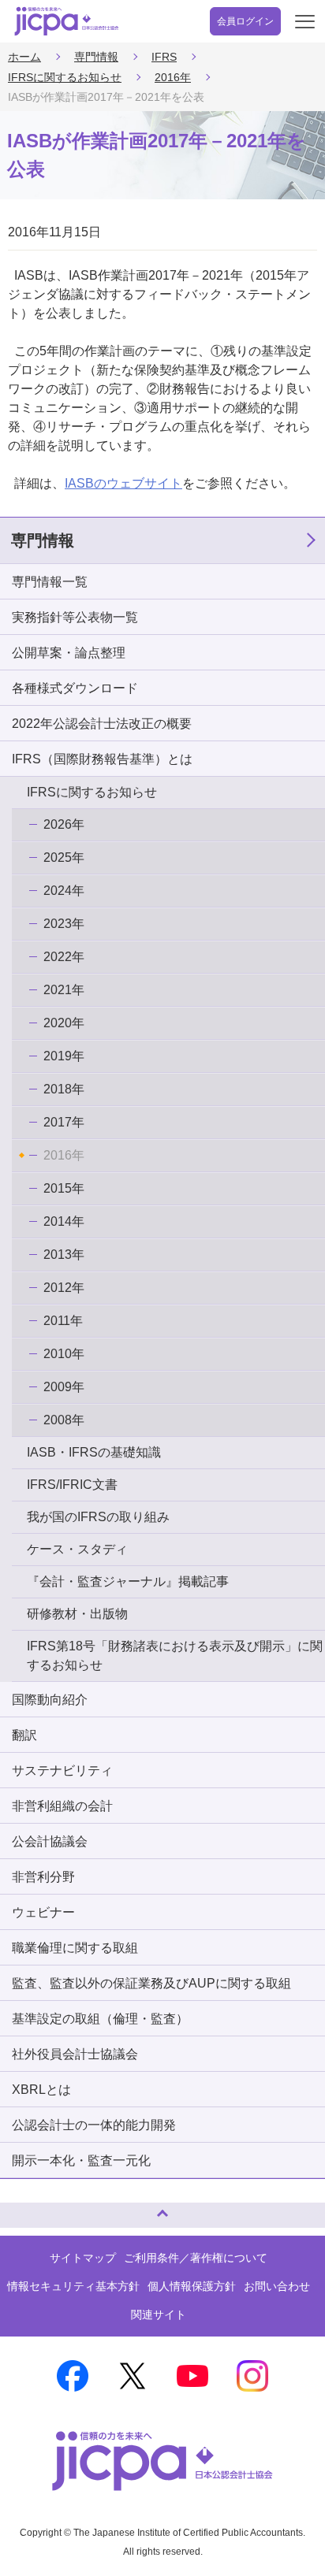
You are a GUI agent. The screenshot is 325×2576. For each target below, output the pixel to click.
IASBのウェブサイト (123, 483)
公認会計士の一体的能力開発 (94, 2125)
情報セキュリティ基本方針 (73, 2286)
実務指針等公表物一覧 (75, 617)
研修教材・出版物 (77, 1614)
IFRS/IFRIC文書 (72, 1485)
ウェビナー (43, 1912)
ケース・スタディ (77, 1549)
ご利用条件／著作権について (196, 2258)
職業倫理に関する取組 (75, 1948)
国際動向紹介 (50, 1700)
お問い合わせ (277, 2286)
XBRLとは (41, 2090)
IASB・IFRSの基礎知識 (94, 1452)
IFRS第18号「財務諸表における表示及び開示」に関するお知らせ (175, 1655)
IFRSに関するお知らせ (65, 77)
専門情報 (96, 57)
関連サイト (159, 2314)
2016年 (173, 77)
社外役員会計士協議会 (75, 2054)
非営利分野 (43, 1877)
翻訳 (24, 1735)
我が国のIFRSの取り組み (98, 1517)
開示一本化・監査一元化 (81, 2160)
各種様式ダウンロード (75, 688)
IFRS (164, 57)
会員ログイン (245, 21)
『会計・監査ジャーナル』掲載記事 (128, 1581)
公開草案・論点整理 (69, 653)
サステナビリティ (62, 1771)
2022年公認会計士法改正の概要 (102, 724)
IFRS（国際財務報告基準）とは (102, 759)
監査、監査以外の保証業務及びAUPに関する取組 (151, 1983)
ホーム (24, 57)
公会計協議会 (50, 1841)
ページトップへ (28, 2209)
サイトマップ (83, 2258)
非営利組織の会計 (62, 1806)
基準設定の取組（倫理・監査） (100, 2019)
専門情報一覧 (50, 582)
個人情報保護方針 (192, 2286)
